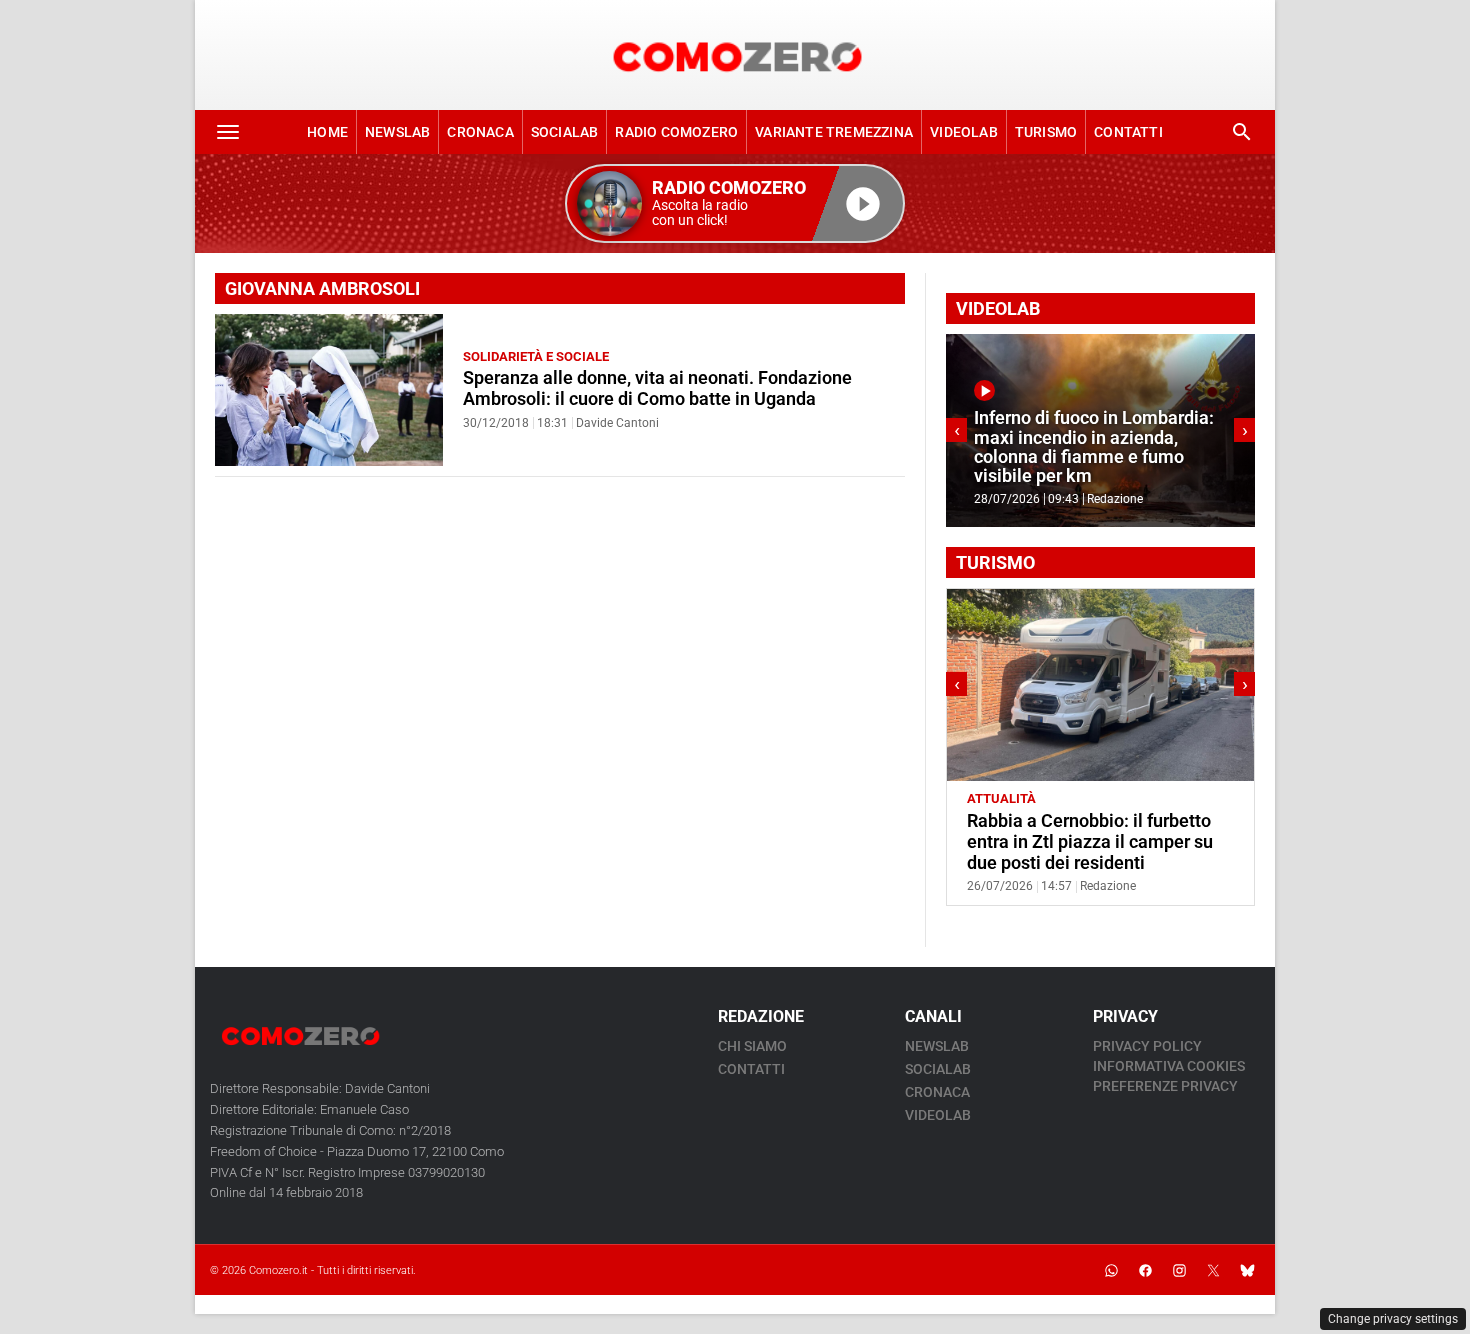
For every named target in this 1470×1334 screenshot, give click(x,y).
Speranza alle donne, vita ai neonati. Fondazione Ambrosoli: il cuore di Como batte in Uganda (657, 388)
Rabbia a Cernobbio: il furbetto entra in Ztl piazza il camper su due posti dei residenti (1090, 842)
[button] (735, 203)
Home (327, 132)
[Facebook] (1145, 1270)
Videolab (964, 132)
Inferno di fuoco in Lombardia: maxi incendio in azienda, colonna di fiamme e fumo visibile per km (1094, 447)
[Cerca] (1242, 132)
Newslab (397, 132)
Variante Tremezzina (834, 132)
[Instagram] (1179, 1270)
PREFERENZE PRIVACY (1165, 1086)
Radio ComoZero (676, 132)
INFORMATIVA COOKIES (1169, 1066)
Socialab (565, 132)
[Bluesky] (1247, 1270)
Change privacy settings (1393, 1319)
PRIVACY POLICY (1147, 1046)
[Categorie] (228, 132)
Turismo (1046, 132)
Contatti (1128, 132)
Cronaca (480, 132)
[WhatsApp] (1111, 1270)
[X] (1213, 1270)
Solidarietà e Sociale (536, 356)
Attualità (1001, 798)
